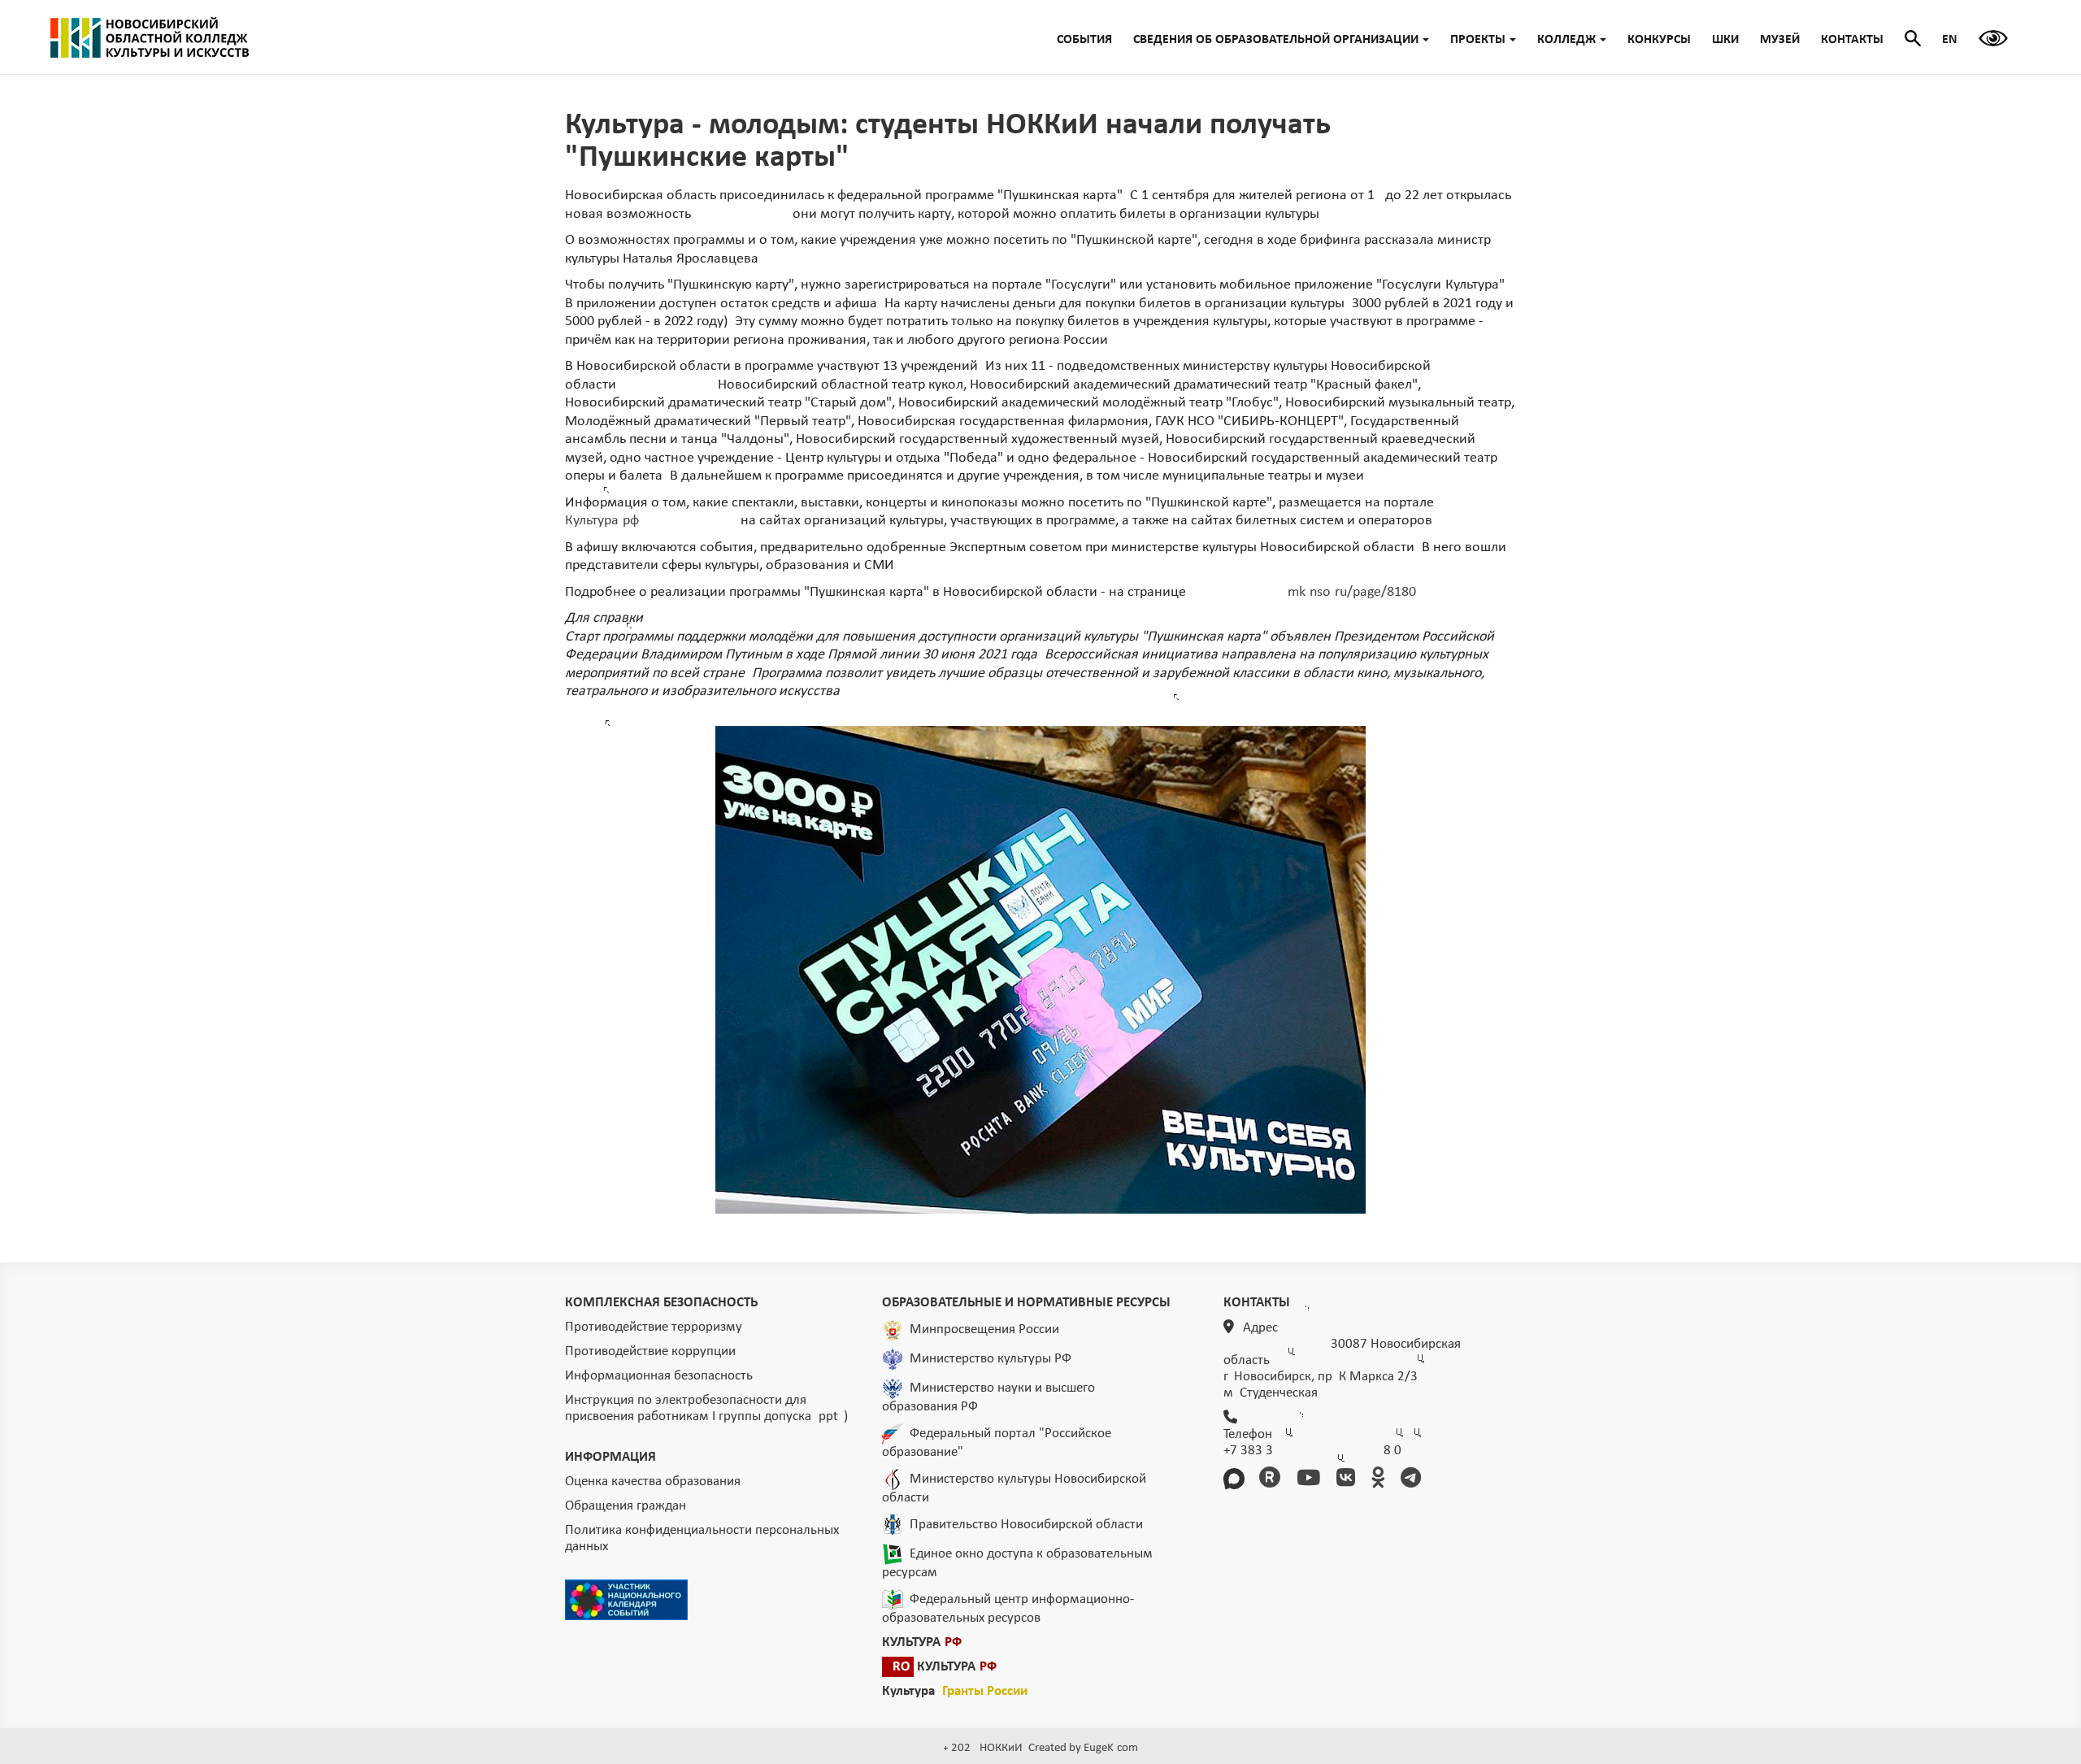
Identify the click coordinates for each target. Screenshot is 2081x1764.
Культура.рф (602, 521)
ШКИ (1725, 40)
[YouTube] (1311, 1480)
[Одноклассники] (1381, 1480)
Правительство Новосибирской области (1026, 1524)
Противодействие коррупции (650, 1351)
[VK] (1349, 1480)
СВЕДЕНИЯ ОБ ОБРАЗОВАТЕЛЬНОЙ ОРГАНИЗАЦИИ (1276, 40)
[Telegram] (1414, 1480)
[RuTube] (1273, 1480)
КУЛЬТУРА (922, 1642)
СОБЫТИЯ (1084, 40)
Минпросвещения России (984, 1329)
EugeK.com (1111, 1748)
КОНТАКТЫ (1852, 40)
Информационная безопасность (659, 1376)
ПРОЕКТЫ (1478, 40)
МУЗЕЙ (1780, 40)
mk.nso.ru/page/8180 (1352, 592)
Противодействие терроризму (654, 1327)
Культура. (955, 1691)
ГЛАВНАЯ (150, 37)
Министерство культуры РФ (991, 1358)
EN (1950, 40)
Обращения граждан (626, 1506)
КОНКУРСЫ (1659, 40)
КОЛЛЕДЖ (1566, 40)
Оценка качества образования (653, 1482)
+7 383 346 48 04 (1312, 1451)
